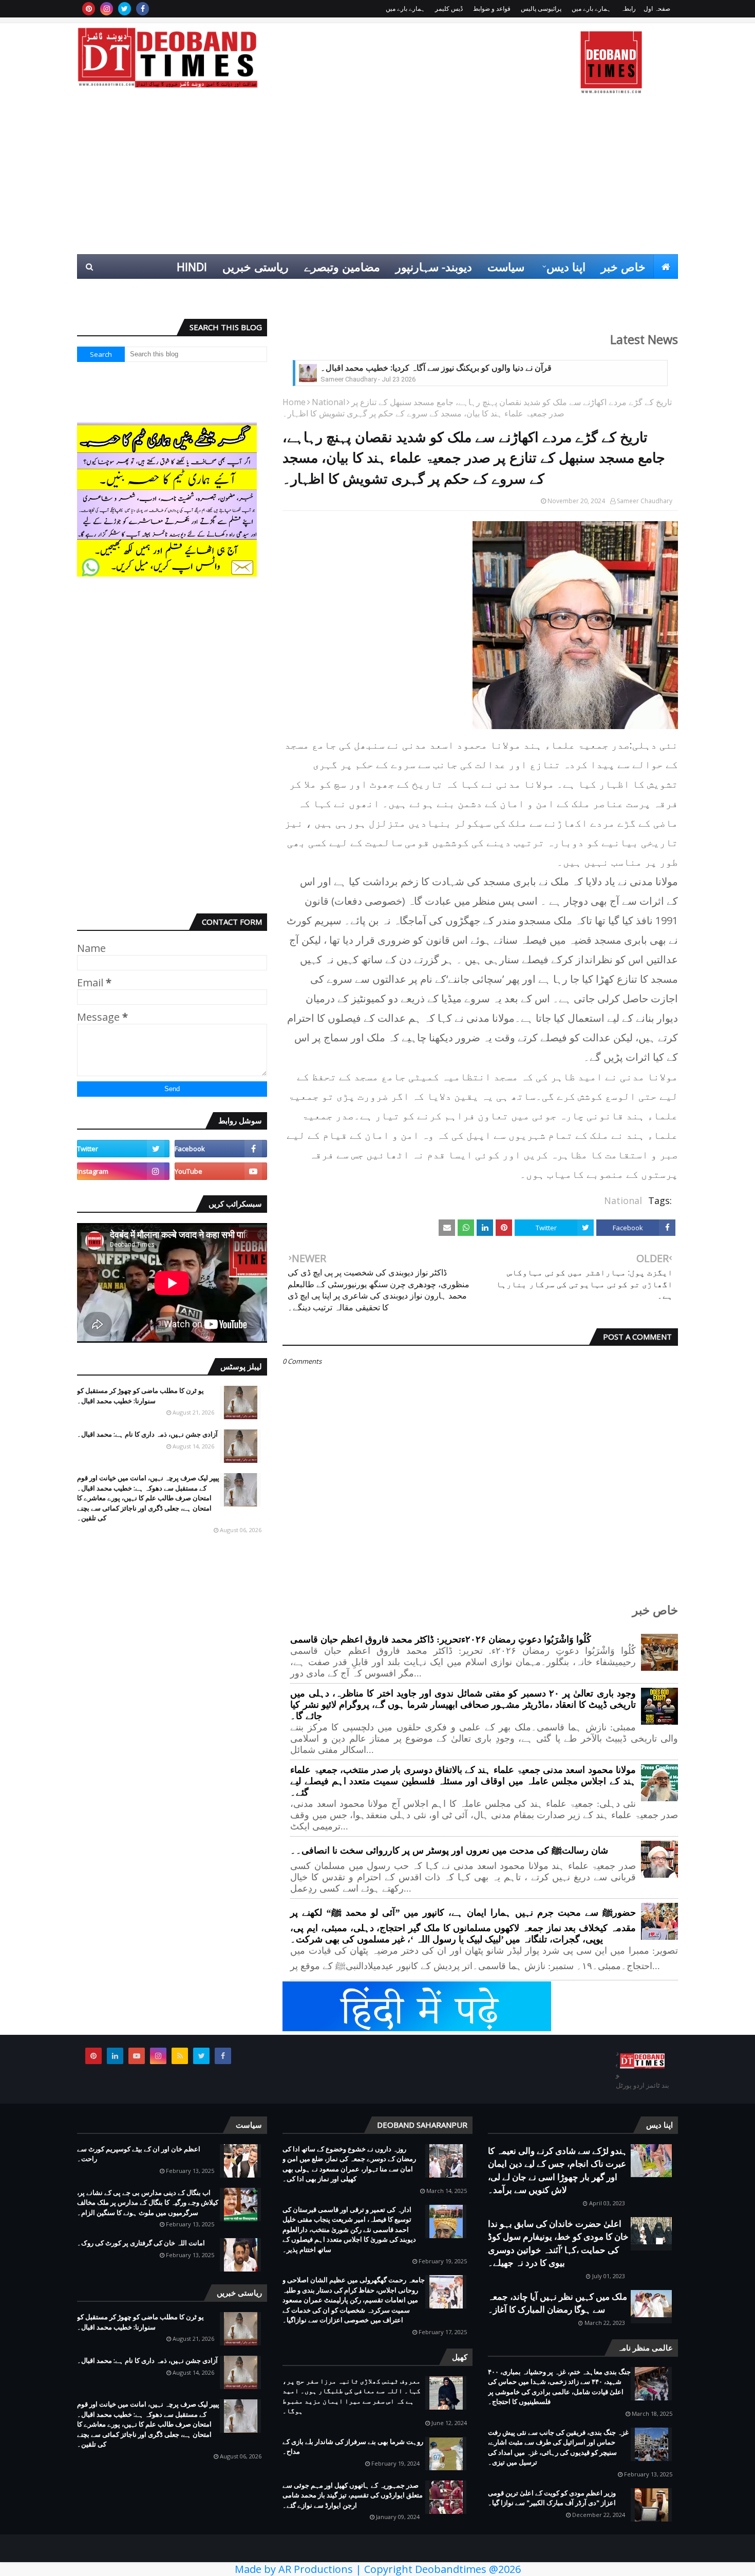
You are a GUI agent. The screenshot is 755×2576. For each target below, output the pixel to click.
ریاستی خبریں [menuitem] (256, 266)
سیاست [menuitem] (506, 266)
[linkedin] (115, 2056)
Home (294, 402)
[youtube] (221, 1171)
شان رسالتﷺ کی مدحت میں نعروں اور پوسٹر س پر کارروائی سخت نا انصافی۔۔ (449, 1850)
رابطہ (628, 8)
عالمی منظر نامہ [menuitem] (630, 291)
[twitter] (125, 9)
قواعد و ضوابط (492, 8)
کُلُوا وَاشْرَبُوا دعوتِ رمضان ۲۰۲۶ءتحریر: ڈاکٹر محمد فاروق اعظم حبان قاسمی (441, 1639)
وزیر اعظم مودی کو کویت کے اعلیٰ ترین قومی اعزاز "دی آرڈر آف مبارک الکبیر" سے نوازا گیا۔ (552, 2498)
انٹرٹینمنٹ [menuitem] (512, 291)
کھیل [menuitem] (563, 291)
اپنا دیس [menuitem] (566, 266)
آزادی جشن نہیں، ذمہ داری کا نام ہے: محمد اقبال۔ (147, 1434)
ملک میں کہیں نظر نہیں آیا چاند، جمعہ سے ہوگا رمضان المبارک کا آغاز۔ (558, 2303)
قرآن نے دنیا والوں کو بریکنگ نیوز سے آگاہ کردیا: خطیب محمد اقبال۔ (436, 368)
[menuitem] (666, 266)
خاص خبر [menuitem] (623, 266)
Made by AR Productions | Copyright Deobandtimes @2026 (378, 2569)
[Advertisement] (377, 177)
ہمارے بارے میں (591, 8)
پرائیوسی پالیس (541, 8)
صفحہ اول (657, 8)
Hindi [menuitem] (192, 266)
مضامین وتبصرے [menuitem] (342, 266)
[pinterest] (89, 9)
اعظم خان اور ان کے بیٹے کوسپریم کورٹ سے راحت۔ (139, 2154)
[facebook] (143, 9)
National (328, 402)
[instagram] (107, 9)
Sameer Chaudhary (645, 501)
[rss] (180, 2056)
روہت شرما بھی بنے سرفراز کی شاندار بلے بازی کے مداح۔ (353, 2447)
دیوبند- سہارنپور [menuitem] (434, 266)
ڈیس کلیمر (449, 8)
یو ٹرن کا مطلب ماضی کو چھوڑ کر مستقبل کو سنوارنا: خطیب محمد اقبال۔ (140, 1396)
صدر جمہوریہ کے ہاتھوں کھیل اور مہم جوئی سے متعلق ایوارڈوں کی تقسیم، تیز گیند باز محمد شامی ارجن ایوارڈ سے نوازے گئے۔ (353, 2495)
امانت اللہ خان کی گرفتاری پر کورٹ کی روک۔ (141, 2243)
